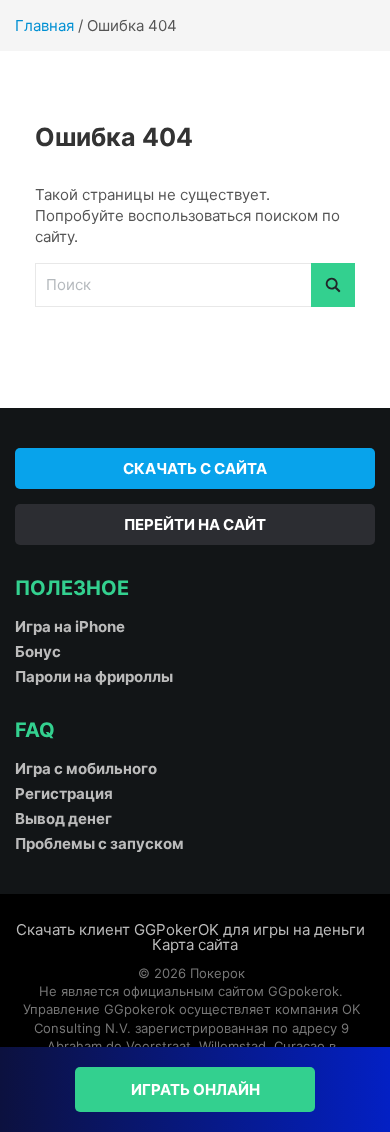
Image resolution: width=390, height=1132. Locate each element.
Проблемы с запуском (99, 843)
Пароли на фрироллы (94, 676)
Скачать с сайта (195, 468)
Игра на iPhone (70, 626)
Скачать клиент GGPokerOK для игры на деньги (190, 929)
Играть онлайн (195, 1089)
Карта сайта (195, 944)
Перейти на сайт (195, 524)
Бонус (38, 651)
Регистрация (64, 793)
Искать (333, 285)
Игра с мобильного (86, 768)
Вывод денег (63, 818)
